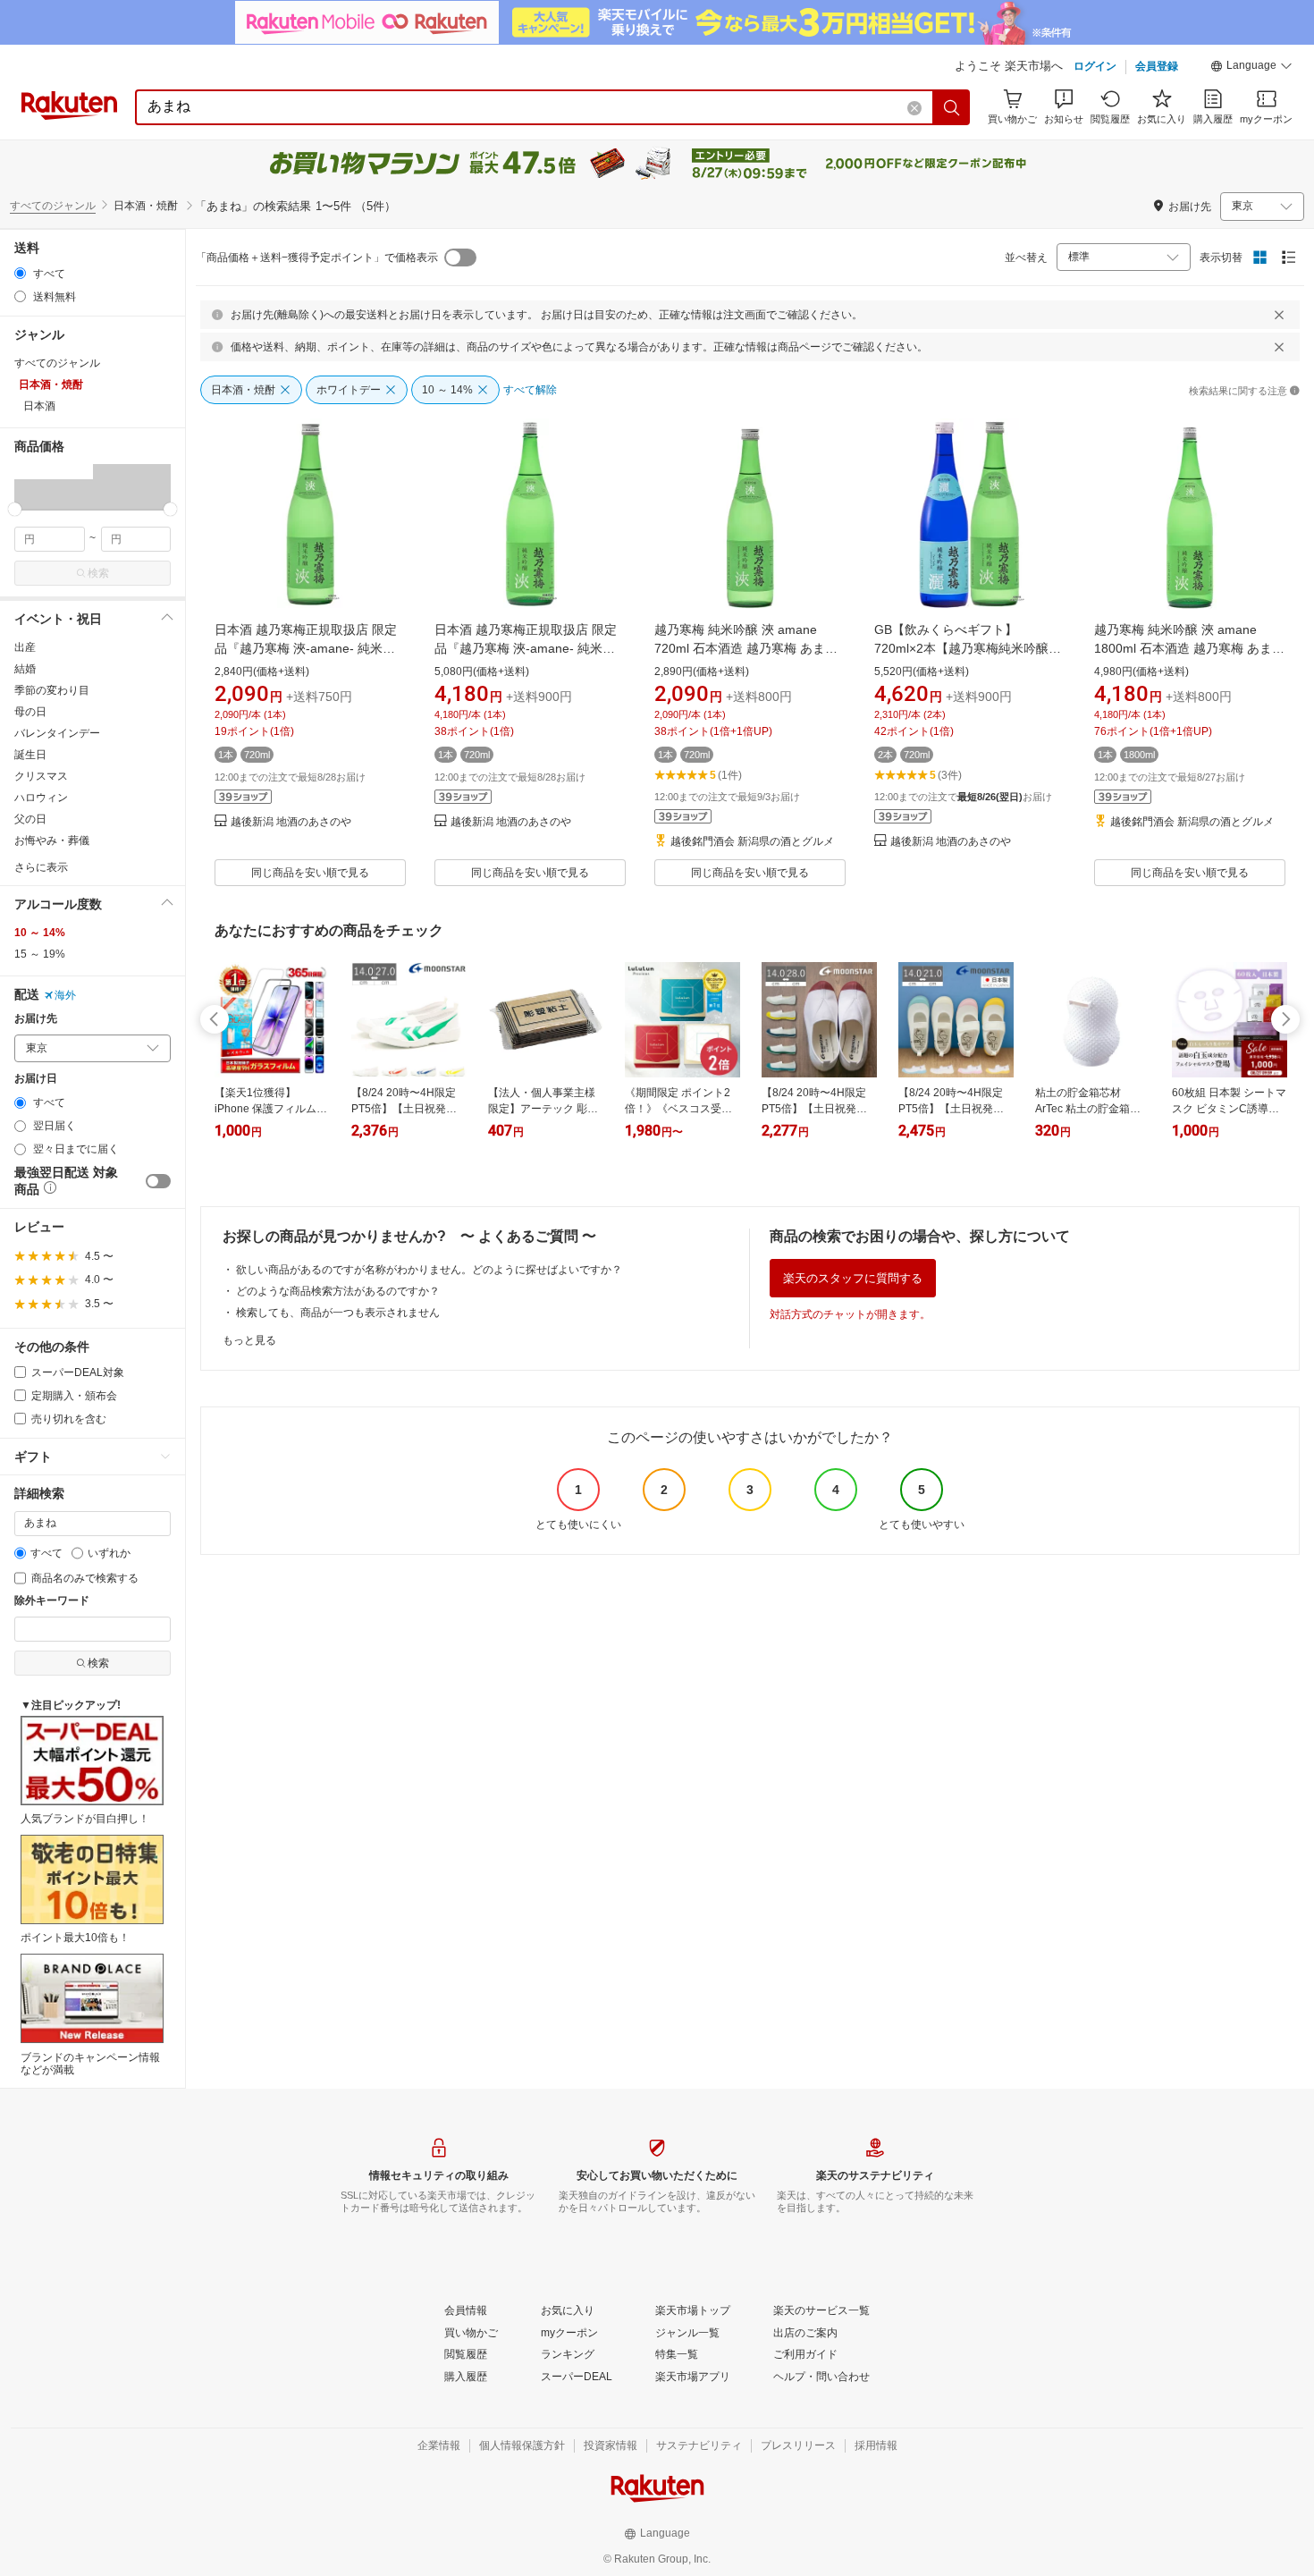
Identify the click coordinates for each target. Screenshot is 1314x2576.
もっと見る (249, 1340)
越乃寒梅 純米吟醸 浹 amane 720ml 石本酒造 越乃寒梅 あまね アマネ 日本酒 (746, 648)
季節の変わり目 (52, 690)
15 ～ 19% (40, 954)
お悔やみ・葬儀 (52, 840)
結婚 (25, 669)
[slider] (15, 509)
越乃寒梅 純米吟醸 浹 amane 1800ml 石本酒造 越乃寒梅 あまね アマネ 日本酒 (1189, 648)
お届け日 (36, 1079)
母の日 (30, 712)
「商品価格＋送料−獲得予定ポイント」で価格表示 (317, 258)
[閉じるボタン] (1279, 315)
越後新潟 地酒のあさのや (291, 822)
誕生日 (30, 755)
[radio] (20, 273)
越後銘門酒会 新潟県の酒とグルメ (752, 842)
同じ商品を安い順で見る (310, 873)
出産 (25, 647)
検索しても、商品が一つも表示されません (338, 1313)
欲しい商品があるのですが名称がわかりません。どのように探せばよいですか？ (429, 1270)
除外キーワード (52, 1601)
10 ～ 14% (40, 933)
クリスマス (41, 776)
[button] (1251, 68)
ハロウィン (41, 798)
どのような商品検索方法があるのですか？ (338, 1291)
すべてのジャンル (53, 206)
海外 (65, 995)
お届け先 (36, 1019)
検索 (98, 573)
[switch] (158, 1181)
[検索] (952, 107)
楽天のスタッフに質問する (853, 1278)
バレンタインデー (57, 733)
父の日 (30, 819)
